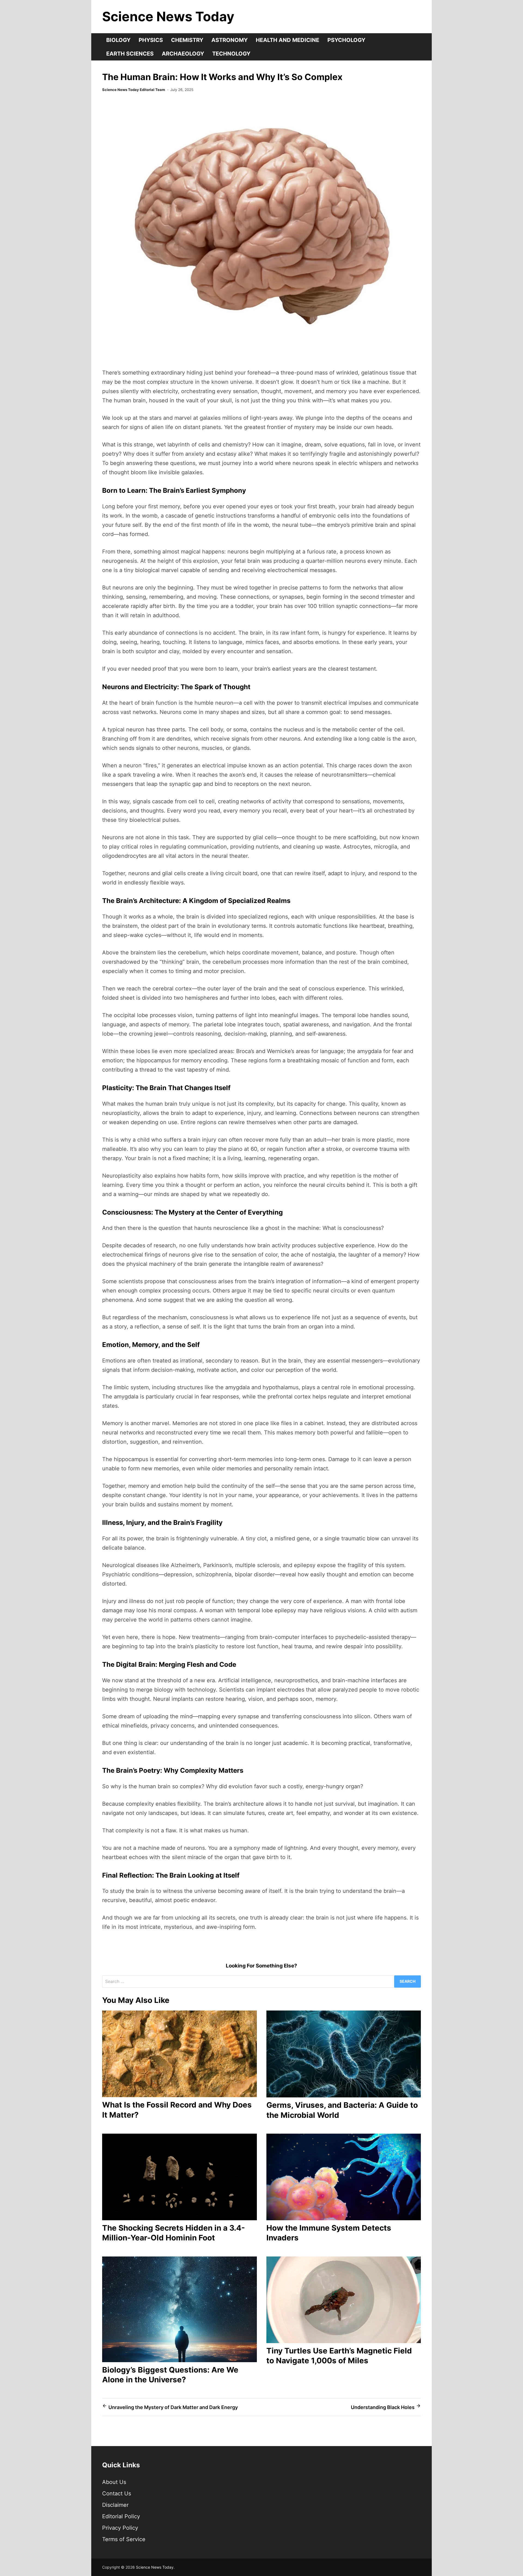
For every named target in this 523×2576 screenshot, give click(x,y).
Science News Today (168, 16)
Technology (231, 54)
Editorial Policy (121, 2516)
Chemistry (187, 40)
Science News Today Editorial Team (134, 90)
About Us (114, 2482)
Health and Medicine (288, 40)
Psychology (346, 40)
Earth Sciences (130, 54)
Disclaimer (115, 2505)
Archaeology (183, 54)
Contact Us (117, 2493)
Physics (151, 40)
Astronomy (229, 40)
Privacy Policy (120, 2528)
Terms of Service (124, 2539)
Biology (118, 40)
